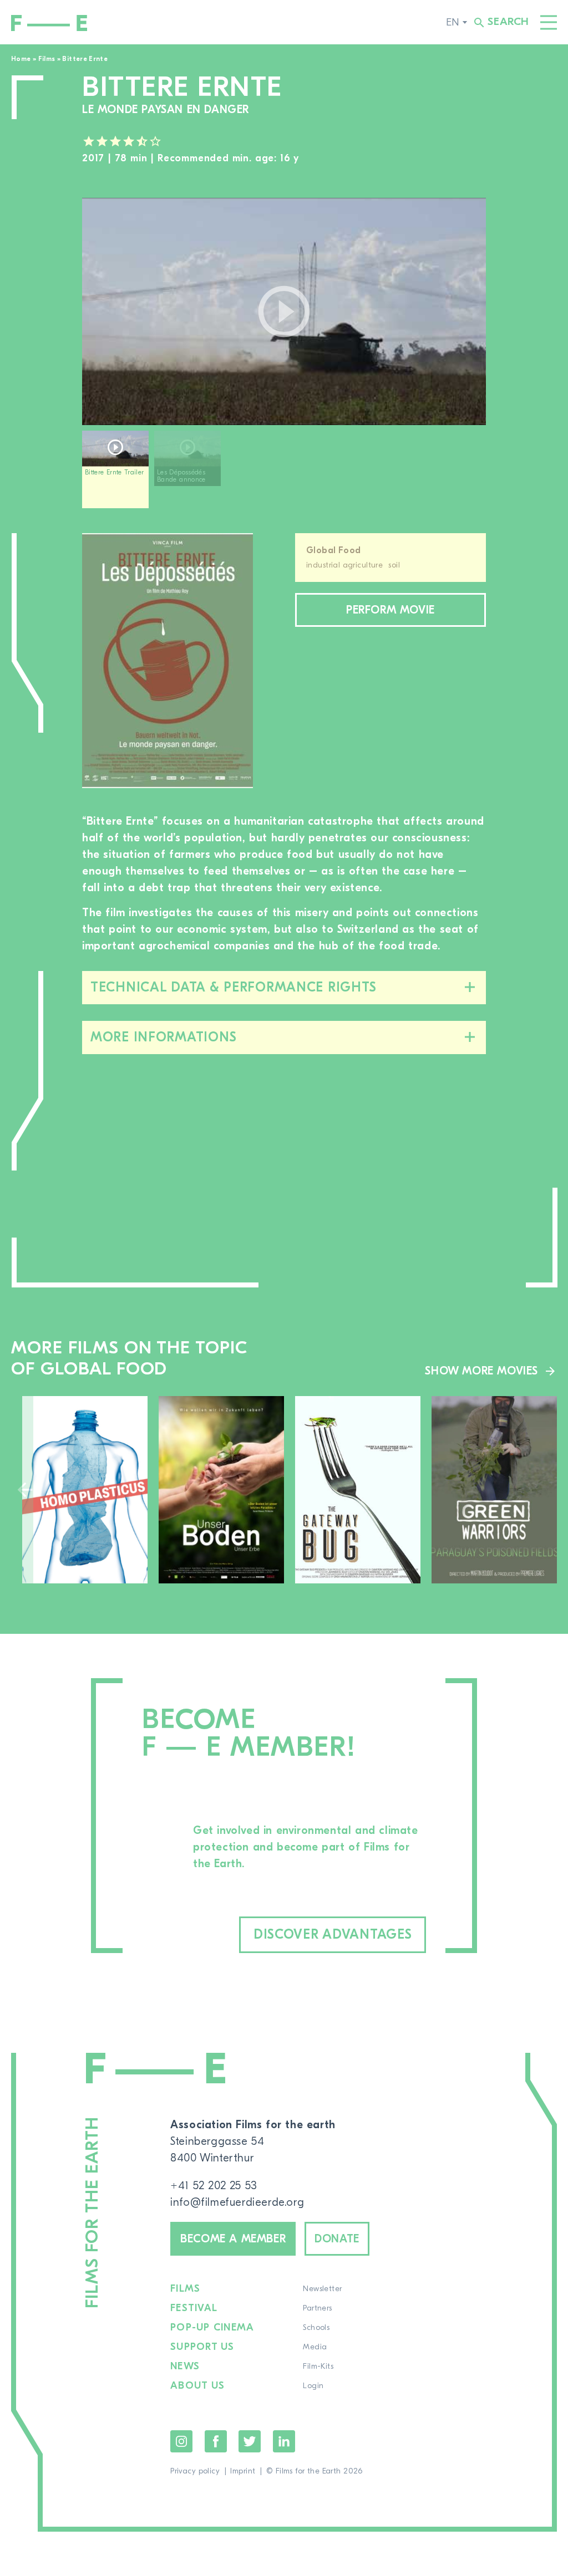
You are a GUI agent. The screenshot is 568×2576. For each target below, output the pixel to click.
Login (313, 2386)
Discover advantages (333, 1934)
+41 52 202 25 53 (214, 2186)
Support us (202, 2347)
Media (315, 2347)
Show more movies (481, 1371)
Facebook (216, 2441)
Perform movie (390, 610)
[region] (284, 474)
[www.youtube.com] (284, 311)
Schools (316, 2328)
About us (197, 2386)
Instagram (181, 2441)
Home (21, 59)
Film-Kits (318, 2367)
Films (47, 59)
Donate (337, 2239)
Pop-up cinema (212, 2328)
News (185, 2367)
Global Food (334, 550)
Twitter (250, 2441)
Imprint (243, 2471)
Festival (194, 2308)
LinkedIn (284, 2441)
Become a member (233, 2239)
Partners (317, 2308)
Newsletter (322, 2289)
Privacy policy (195, 2471)
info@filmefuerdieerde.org (237, 2202)
